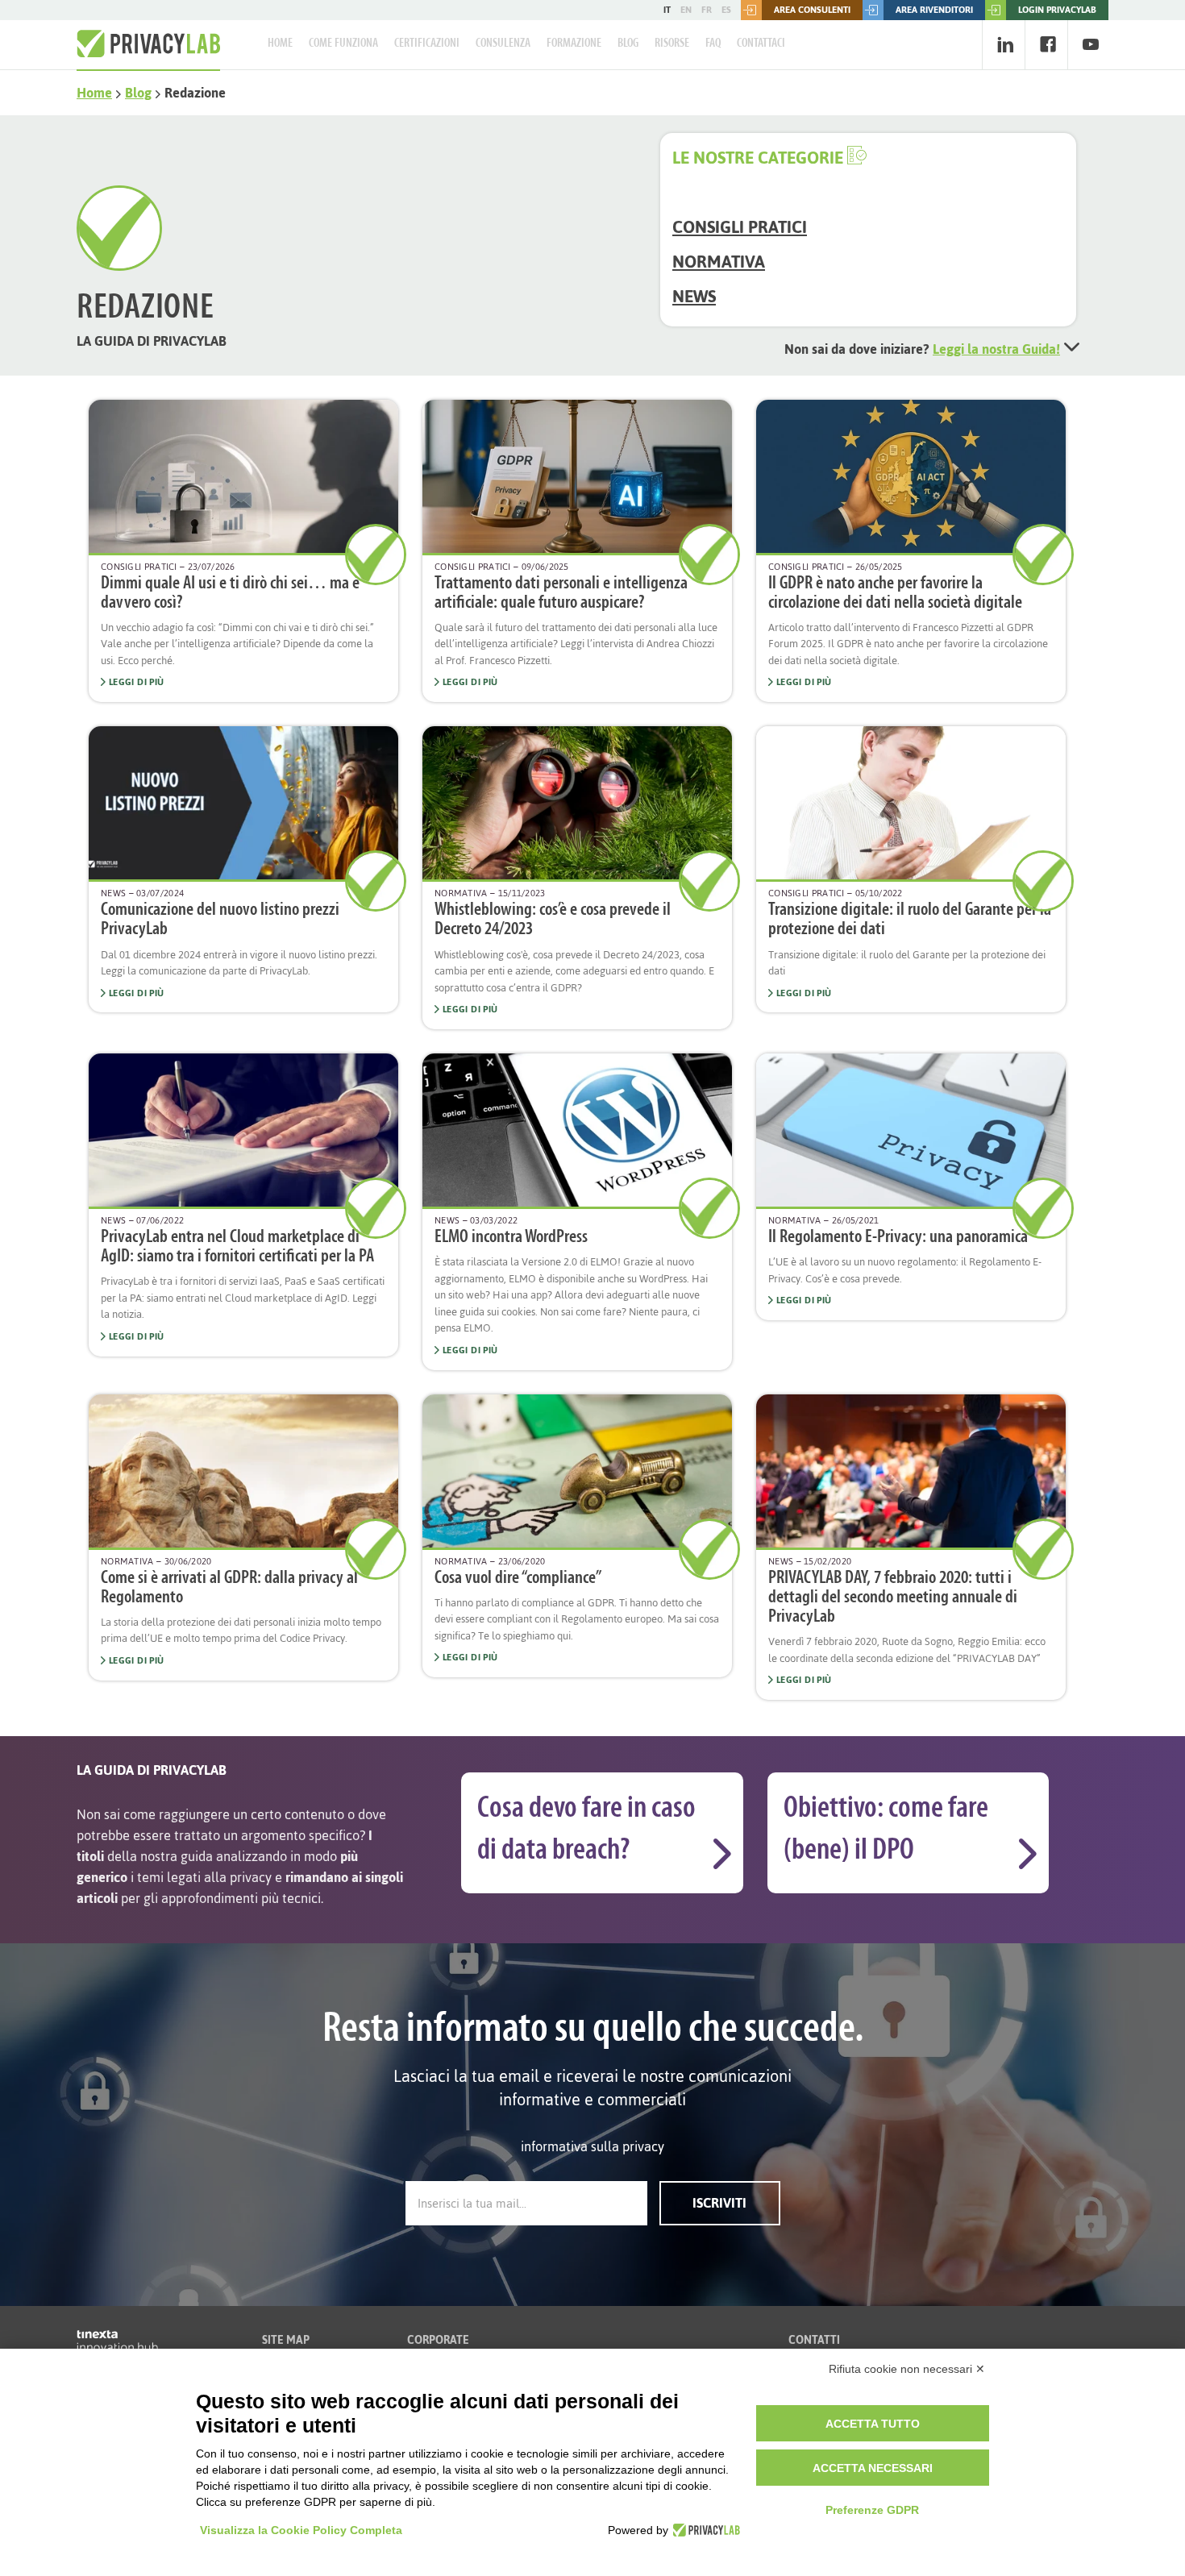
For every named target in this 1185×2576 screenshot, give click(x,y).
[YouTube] (1090, 45)
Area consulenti (812, 10)
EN (686, 10)
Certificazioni (427, 44)
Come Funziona (343, 44)
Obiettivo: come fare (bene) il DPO (886, 1830)
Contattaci (761, 44)
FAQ (713, 44)
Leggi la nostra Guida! (996, 349)
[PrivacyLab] (704, 2530)
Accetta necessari (873, 2468)
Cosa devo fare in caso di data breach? (586, 1830)
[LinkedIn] (1005, 45)
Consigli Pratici (740, 227)
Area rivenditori (934, 10)
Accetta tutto (873, 2424)
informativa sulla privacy (592, 2146)
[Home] (148, 44)
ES (726, 10)
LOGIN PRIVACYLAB (1057, 10)
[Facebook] (1048, 45)
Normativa (719, 262)
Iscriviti (719, 2203)
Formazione (574, 44)
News (694, 296)
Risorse (672, 44)
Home (280, 44)
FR (707, 10)
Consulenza (503, 44)
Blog (628, 44)
